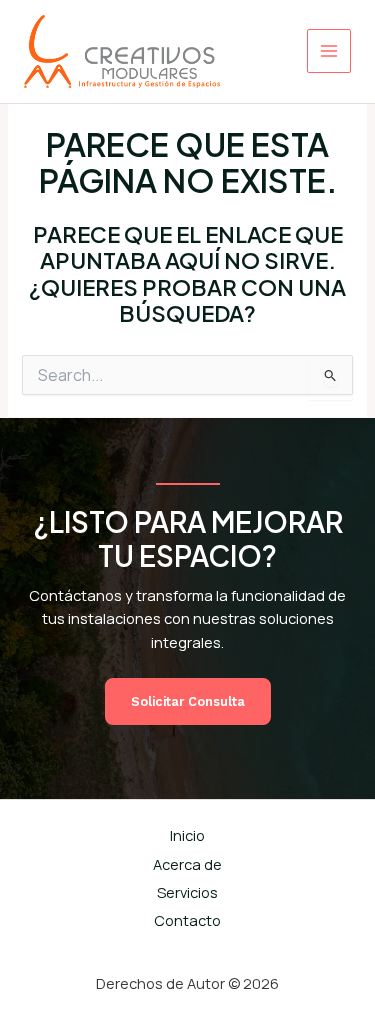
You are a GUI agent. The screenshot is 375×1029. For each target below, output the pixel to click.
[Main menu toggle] (329, 51)
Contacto (187, 920)
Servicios (187, 892)
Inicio (187, 835)
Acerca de (187, 864)
